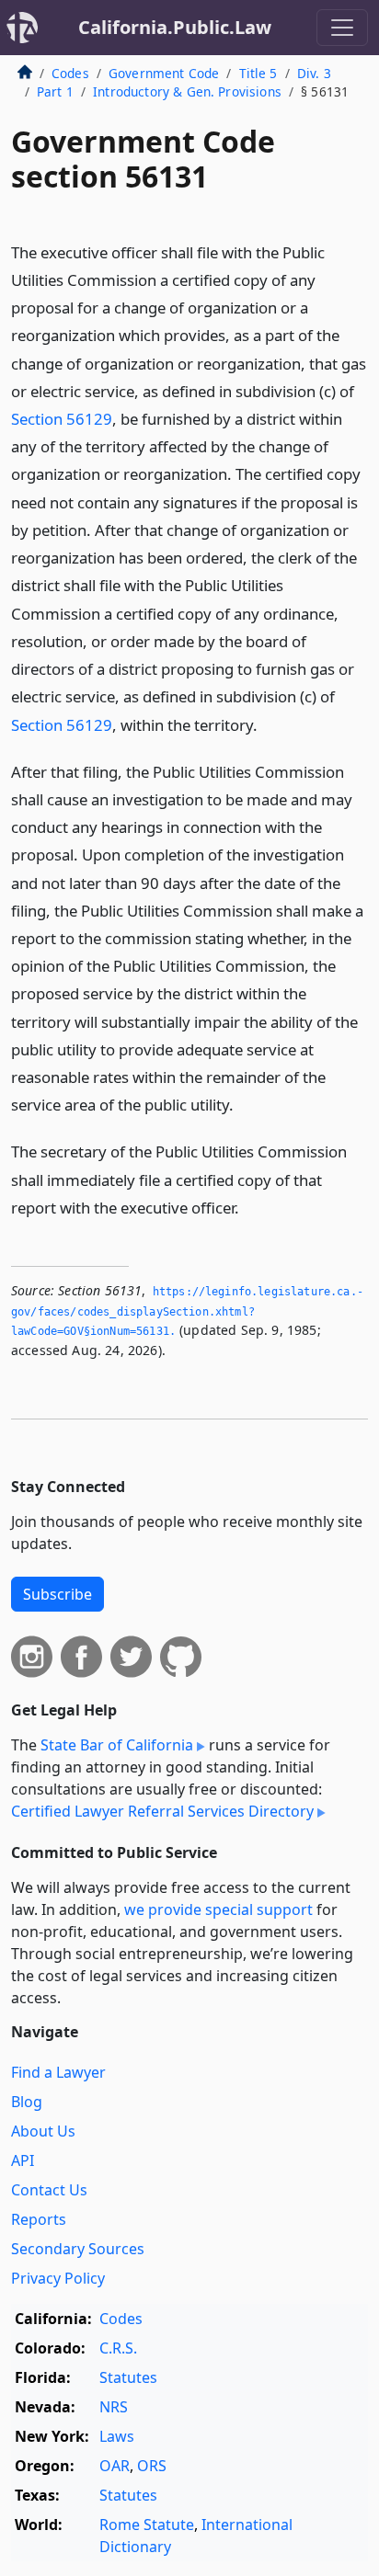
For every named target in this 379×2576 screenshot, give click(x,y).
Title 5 (258, 73)
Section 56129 (62, 419)
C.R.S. (118, 2348)
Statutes (128, 2377)
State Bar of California (117, 1745)
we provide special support (218, 1909)
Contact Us (49, 2190)
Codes (70, 73)
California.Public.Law (175, 27)
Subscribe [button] (57, 1594)
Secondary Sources (78, 2249)
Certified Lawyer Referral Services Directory (162, 1811)
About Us (43, 2131)
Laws (117, 2436)
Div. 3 (314, 73)
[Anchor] (268, 724)
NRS (114, 2407)
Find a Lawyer (58, 2072)
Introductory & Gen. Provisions (187, 91)
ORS (152, 2466)
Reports (39, 2219)
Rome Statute (147, 2525)
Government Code (164, 73)
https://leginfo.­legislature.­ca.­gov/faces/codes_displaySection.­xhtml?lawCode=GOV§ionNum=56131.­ (187, 1311)
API (23, 2160)
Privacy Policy (58, 2278)
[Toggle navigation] (342, 28)
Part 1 (55, 91)
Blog (27, 2102)
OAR (115, 2466)
